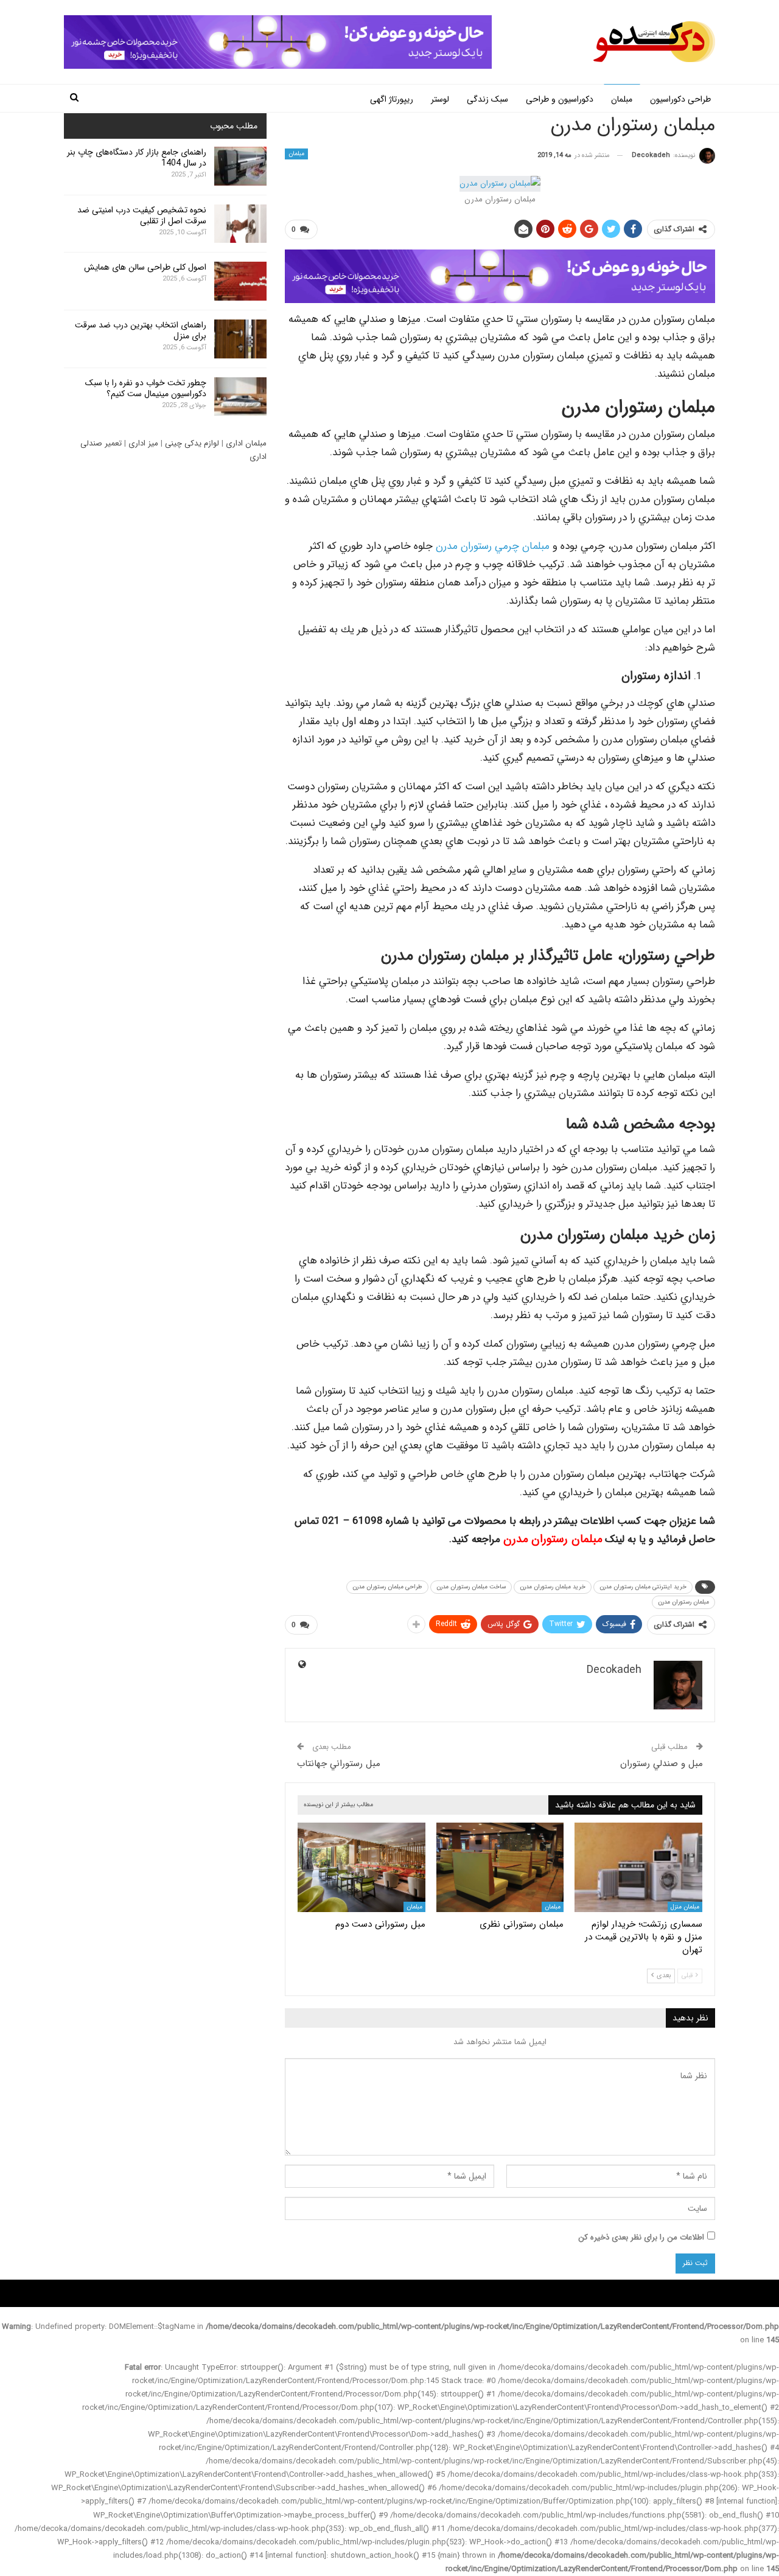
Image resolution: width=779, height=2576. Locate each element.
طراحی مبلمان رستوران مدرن (387, 1587)
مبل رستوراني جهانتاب (339, 1764)
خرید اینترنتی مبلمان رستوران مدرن (643, 1587)
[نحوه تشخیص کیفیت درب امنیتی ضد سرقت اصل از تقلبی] (240, 224)
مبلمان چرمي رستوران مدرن (493, 546)
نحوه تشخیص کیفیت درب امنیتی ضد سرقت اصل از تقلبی (142, 215)
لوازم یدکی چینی (192, 443)
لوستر (440, 99)
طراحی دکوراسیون (680, 99)
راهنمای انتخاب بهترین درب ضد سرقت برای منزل (141, 330)
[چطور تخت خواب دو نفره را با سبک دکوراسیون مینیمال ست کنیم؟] (240, 397)
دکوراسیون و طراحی (560, 99)
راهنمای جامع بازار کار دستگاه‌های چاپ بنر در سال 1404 (137, 158)
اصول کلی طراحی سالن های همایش (145, 267)
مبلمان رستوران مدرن (683, 1602)
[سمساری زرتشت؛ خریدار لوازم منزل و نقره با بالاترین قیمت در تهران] (638, 1867)
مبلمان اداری (246, 443)
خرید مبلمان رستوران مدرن (553, 1587)
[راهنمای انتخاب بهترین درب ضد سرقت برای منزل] (240, 339)
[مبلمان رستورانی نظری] (500, 1867)
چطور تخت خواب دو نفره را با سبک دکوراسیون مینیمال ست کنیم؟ (146, 388)
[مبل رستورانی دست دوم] (362, 1867)
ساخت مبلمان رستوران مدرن (471, 1587)
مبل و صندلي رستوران (662, 1764)
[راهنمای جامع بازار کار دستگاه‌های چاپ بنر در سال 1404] (240, 166)
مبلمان (622, 99)
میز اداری (143, 443)
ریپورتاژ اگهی (392, 99)
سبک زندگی (487, 99)
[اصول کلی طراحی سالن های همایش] (240, 281)
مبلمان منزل (685, 1907)
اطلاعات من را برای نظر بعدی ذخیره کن (641, 2237)
